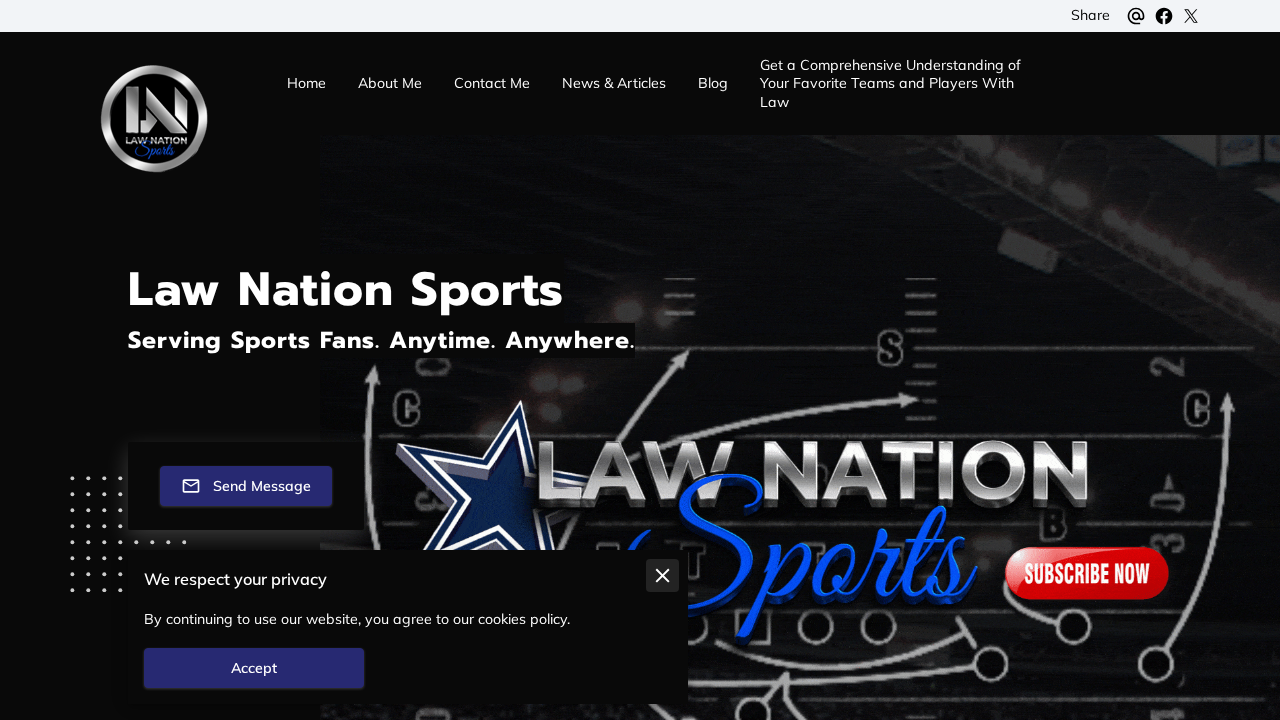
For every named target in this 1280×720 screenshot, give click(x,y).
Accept (254, 668)
